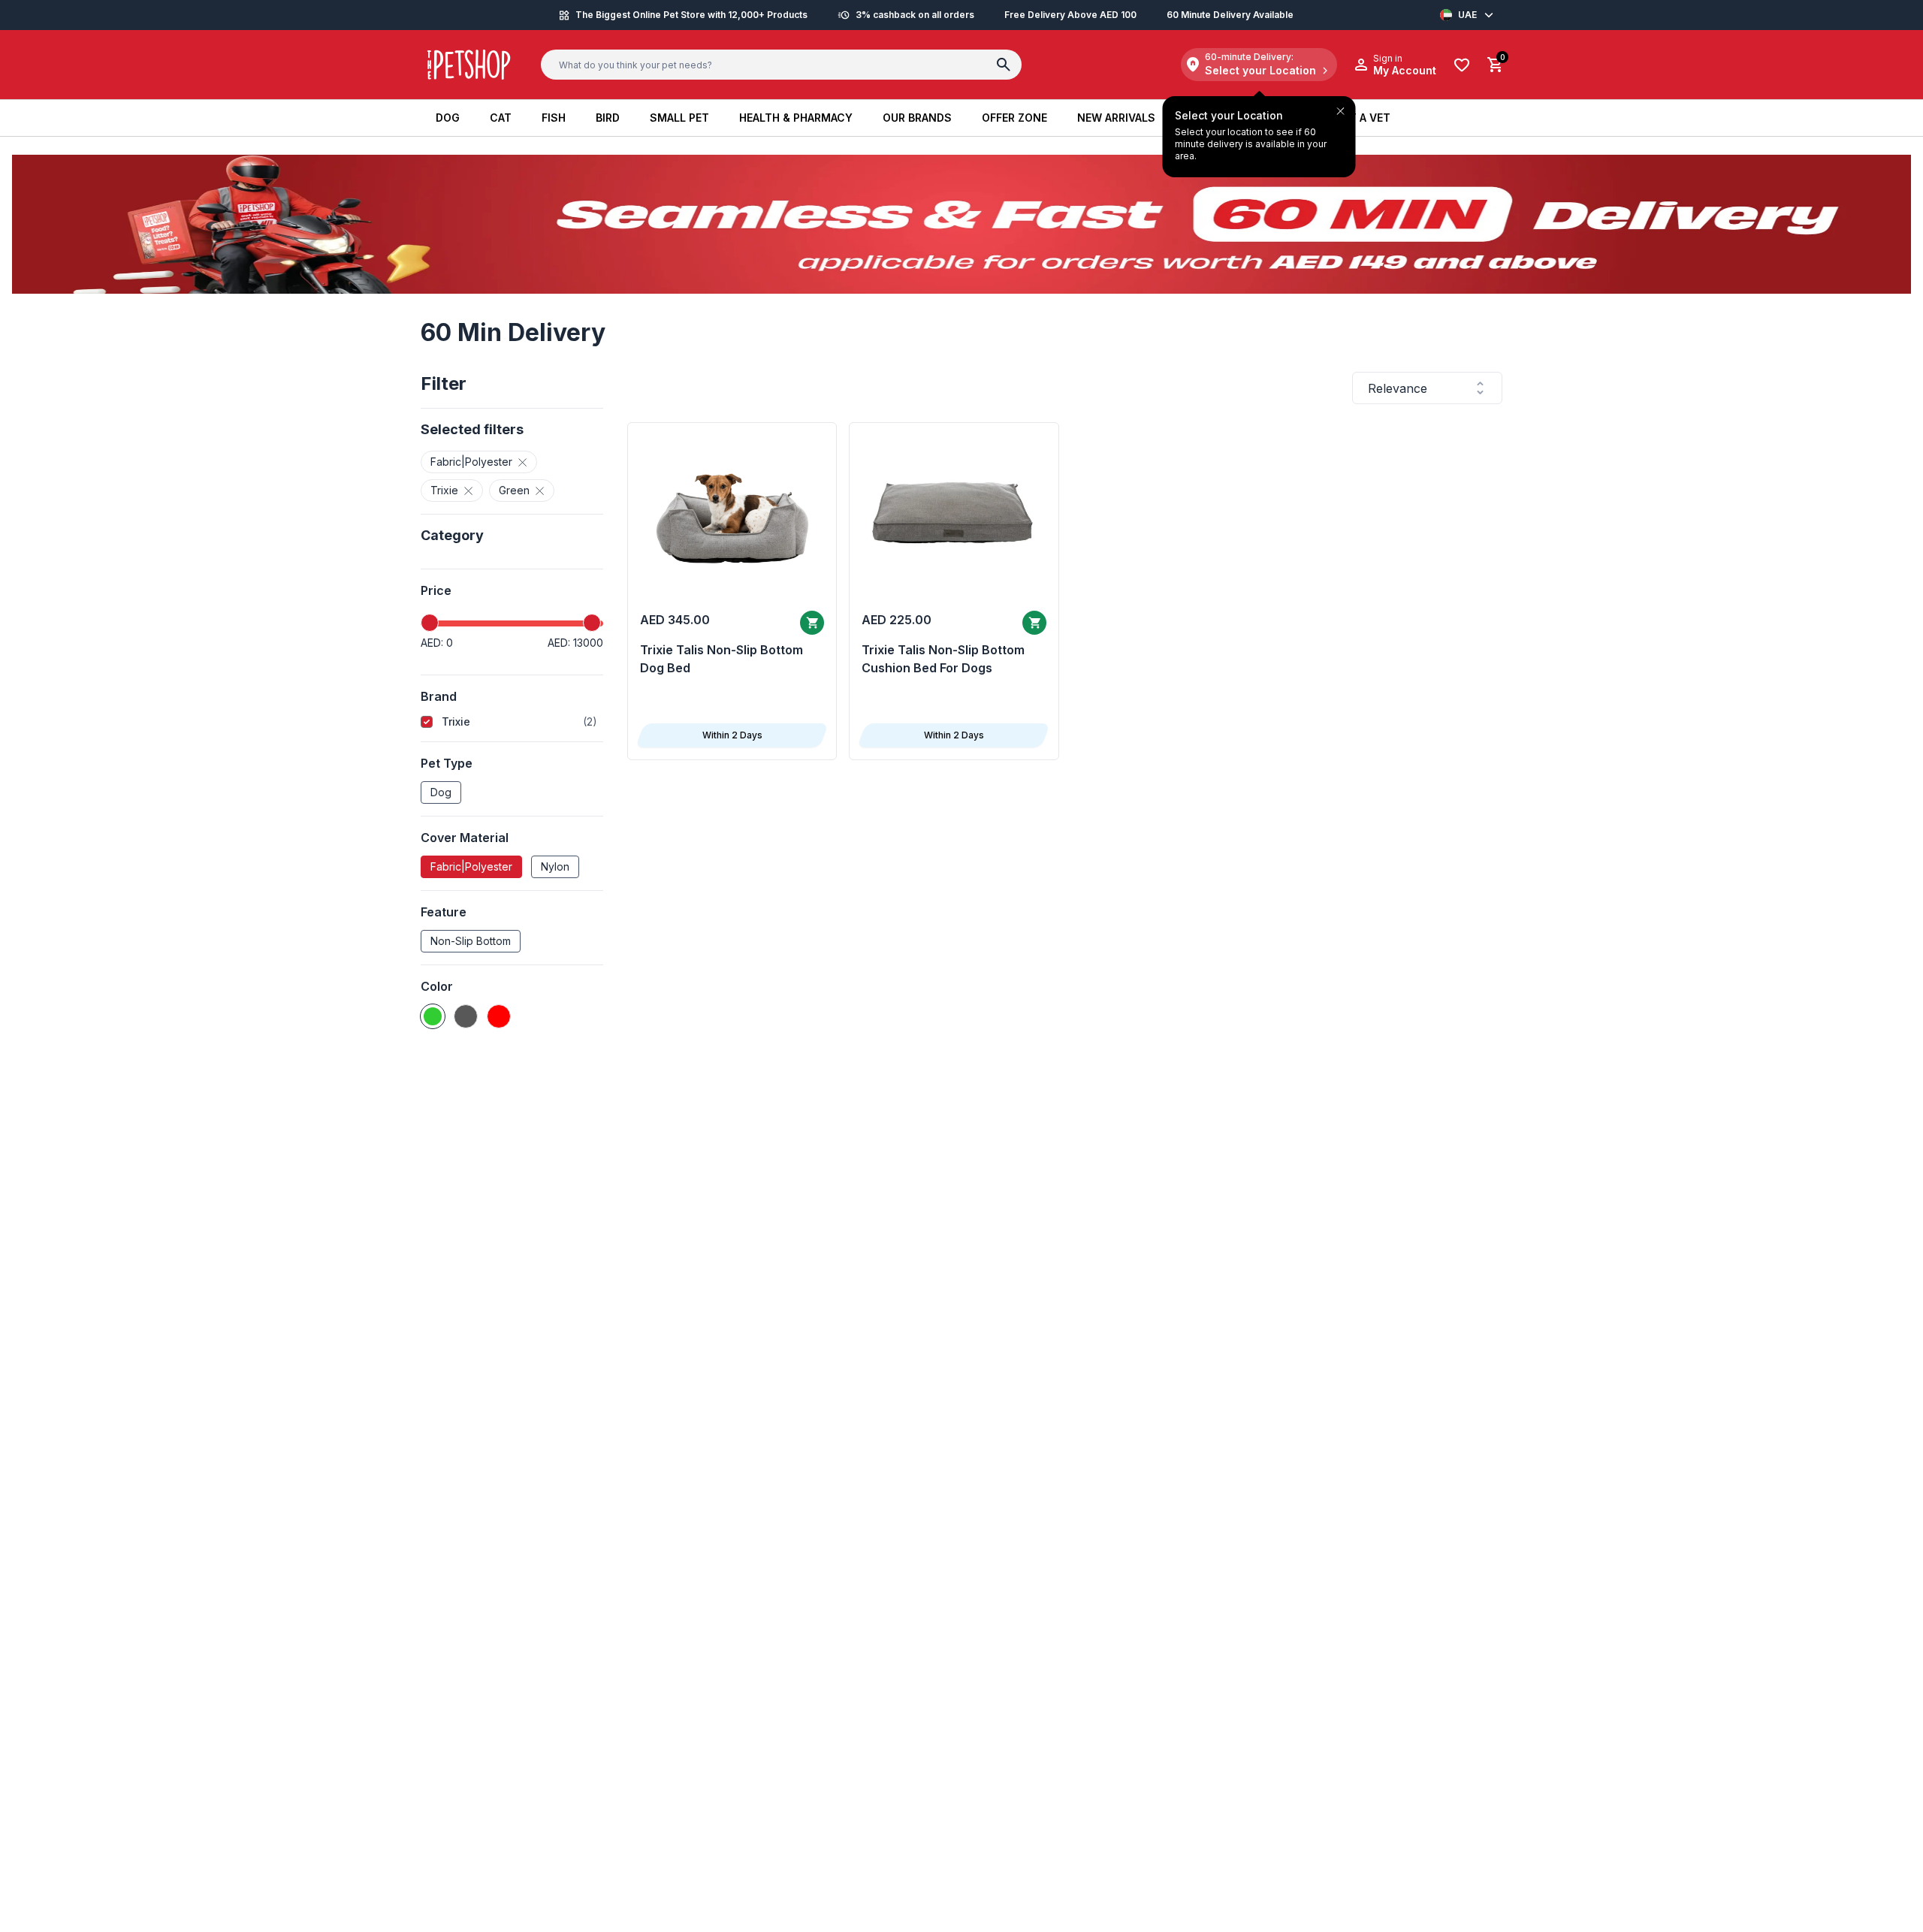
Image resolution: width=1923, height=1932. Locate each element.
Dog (441, 792)
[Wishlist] (1462, 65)
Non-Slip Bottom (471, 941)
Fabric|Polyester (471, 866)
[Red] (499, 1016)
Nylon (555, 866)
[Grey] (466, 1016)
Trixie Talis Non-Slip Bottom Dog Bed (722, 659)
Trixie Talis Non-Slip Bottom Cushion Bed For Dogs (943, 659)
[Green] (433, 1016)
